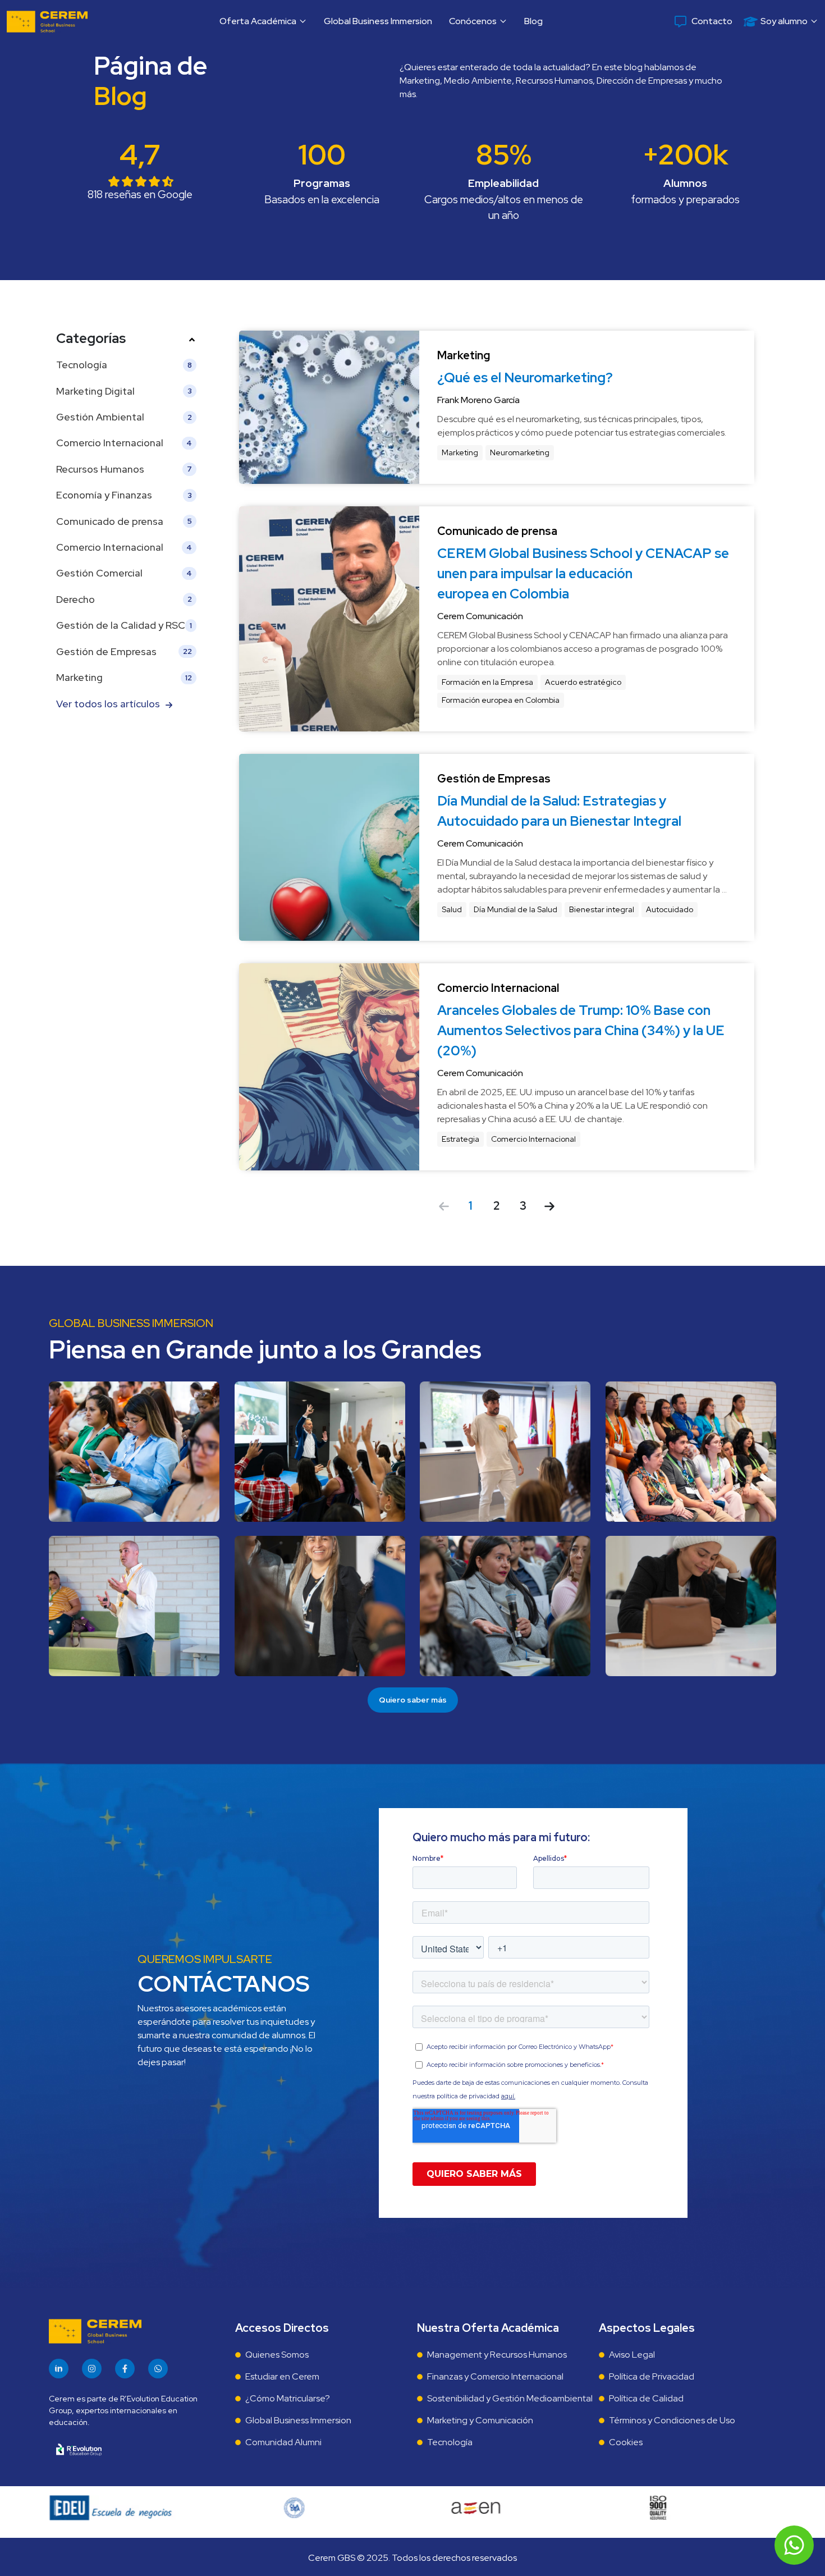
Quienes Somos (277, 2355)
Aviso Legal (632, 2355)
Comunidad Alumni (283, 2442)
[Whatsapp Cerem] (158, 2369)
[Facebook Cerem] (125, 2369)
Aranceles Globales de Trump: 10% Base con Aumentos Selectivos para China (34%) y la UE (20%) (582, 1030)
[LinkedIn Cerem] (59, 2369)
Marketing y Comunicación (480, 2420)
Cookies (626, 2442)
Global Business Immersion (378, 21)
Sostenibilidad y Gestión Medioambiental (510, 2398)
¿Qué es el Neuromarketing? (525, 378)
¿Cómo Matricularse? (288, 2398)
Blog (533, 21)
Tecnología (450, 2442)
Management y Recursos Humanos (497, 2355)
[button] (263, 21)
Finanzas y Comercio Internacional (495, 2376)
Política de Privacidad (652, 2376)
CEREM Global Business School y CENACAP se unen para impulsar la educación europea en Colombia (585, 573)
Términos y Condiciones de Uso (672, 2420)
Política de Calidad (646, 2398)
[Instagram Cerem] (92, 2369)
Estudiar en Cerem (282, 2376)
